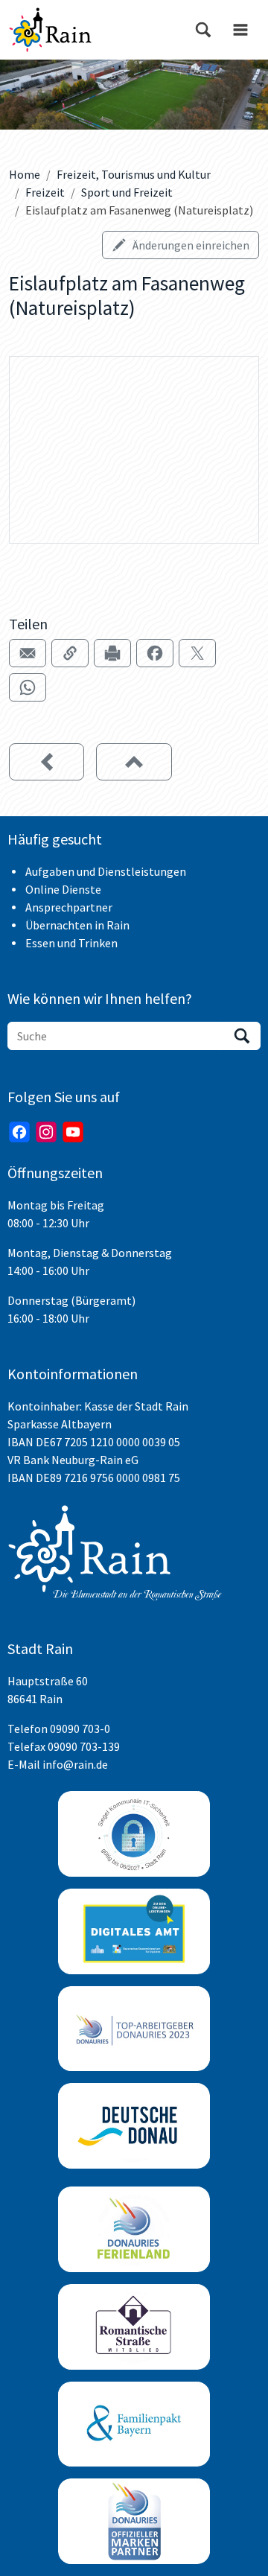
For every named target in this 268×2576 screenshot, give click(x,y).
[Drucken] (112, 653)
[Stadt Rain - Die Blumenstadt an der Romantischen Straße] (50, 30)
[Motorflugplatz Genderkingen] (47, 762)
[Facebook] (19, 1132)
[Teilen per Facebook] (155, 653)
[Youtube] (73, 1132)
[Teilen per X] (197, 653)
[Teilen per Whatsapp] (28, 687)
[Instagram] (46, 1132)
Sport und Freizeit (127, 192)
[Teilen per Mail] (28, 653)
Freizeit (45, 192)
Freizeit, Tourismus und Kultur (134, 174)
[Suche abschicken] (242, 1036)
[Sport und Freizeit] (134, 762)
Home (25, 174)
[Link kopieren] (70, 653)
